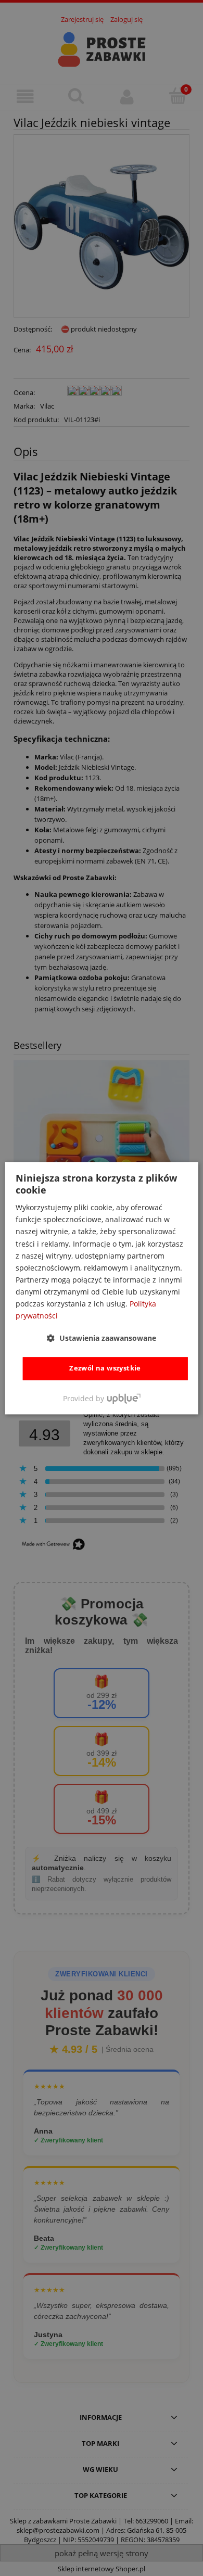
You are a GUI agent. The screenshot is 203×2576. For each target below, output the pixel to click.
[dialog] (102, 1288)
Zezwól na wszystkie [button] (105, 1368)
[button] (102, 1338)
